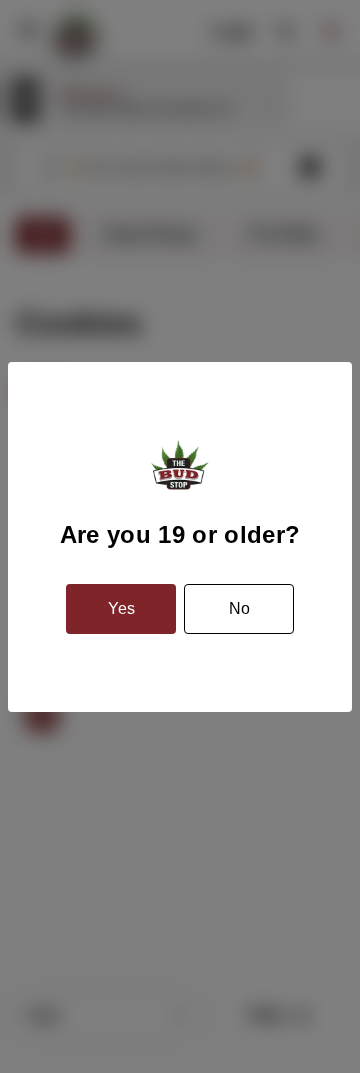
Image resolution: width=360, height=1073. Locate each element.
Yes (121, 608)
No (239, 608)
